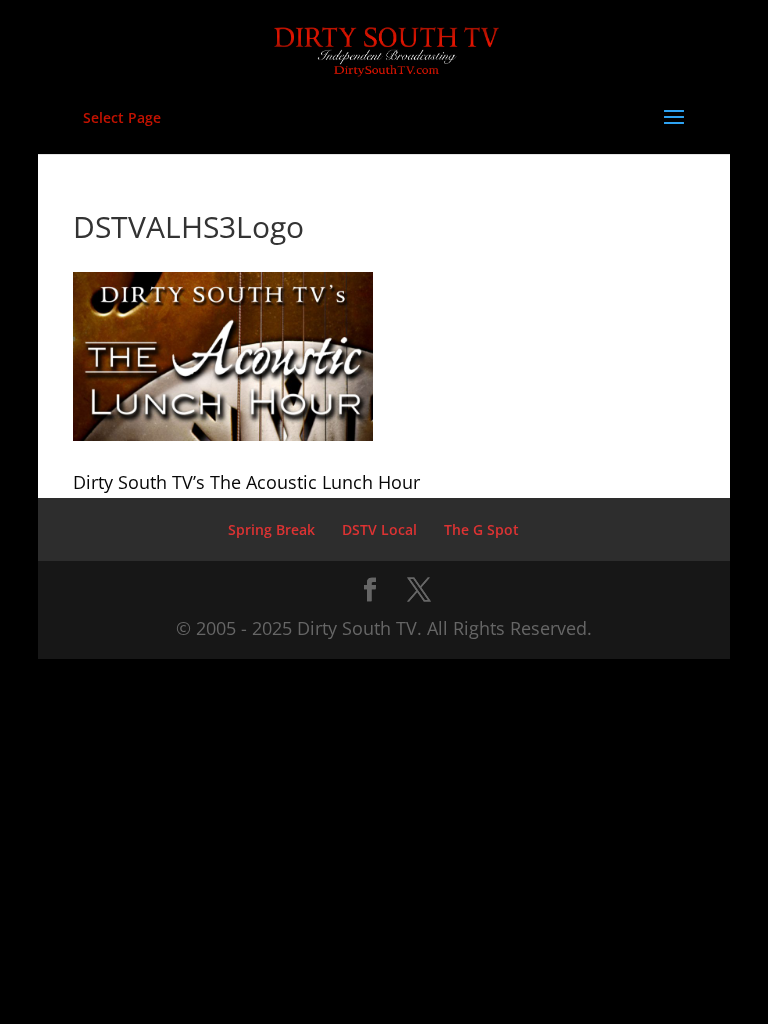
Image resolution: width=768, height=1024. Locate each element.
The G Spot (481, 529)
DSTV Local (379, 529)
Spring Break (271, 529)
